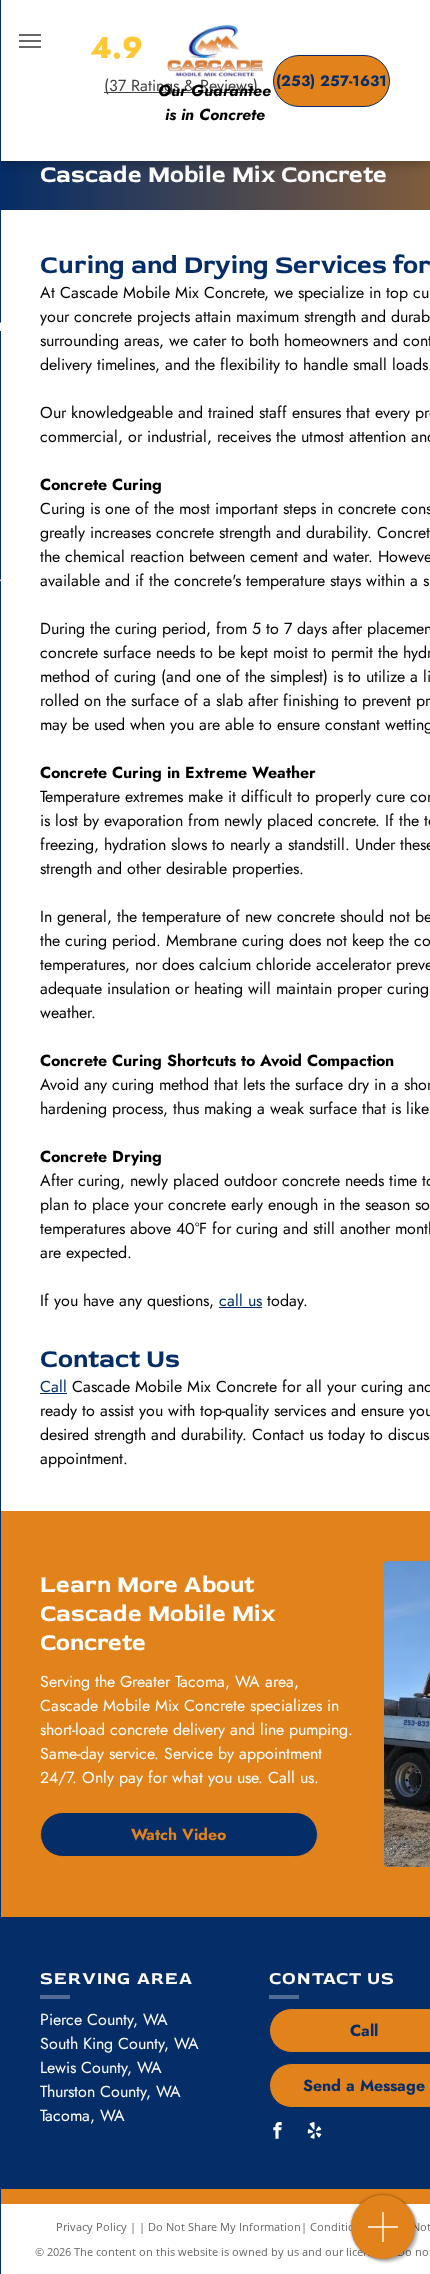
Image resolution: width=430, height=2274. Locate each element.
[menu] (30, 41)
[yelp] (314, 2133)
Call (53, 1386)
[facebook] (277, 2133)
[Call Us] (383, 2237)
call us (240, 1300)
